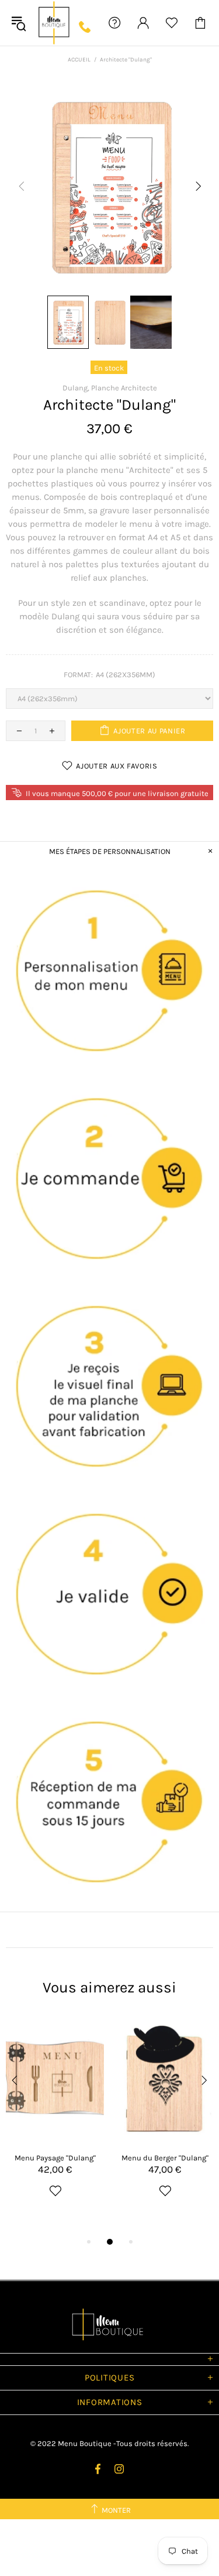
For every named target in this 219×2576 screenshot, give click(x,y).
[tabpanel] (55, 2121)
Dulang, (76, 388)
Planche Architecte (124, 388)
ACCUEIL (79, 60)
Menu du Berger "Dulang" (165, 2158)
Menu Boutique (54, 23)
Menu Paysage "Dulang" (55, 2158)
